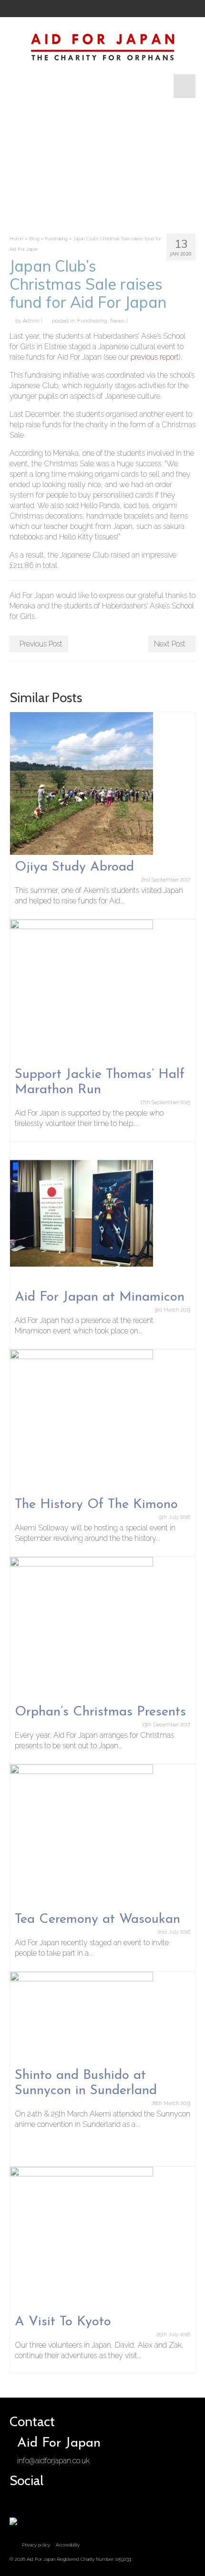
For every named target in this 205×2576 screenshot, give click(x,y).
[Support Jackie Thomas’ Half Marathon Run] (82, 990)
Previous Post (41, 644)
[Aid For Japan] (102, 46)
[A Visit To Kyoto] (82, 2238)
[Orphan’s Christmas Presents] (82, 1628)
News (117, 321)
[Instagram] (50, 9)
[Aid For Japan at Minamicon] (82, 1213)
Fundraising (92, 321)
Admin (31, 321)
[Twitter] (34, 9)
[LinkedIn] (82, 9)
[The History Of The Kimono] (82, 1420)
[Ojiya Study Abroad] (82, 783)
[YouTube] (66, 9)
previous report (155, 357)
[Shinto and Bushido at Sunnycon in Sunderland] (82, 2017)
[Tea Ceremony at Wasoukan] (82, 1835)
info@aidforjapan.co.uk (53, 2461)
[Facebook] (18, 9)
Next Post (170, 644)
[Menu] (184, 86)
